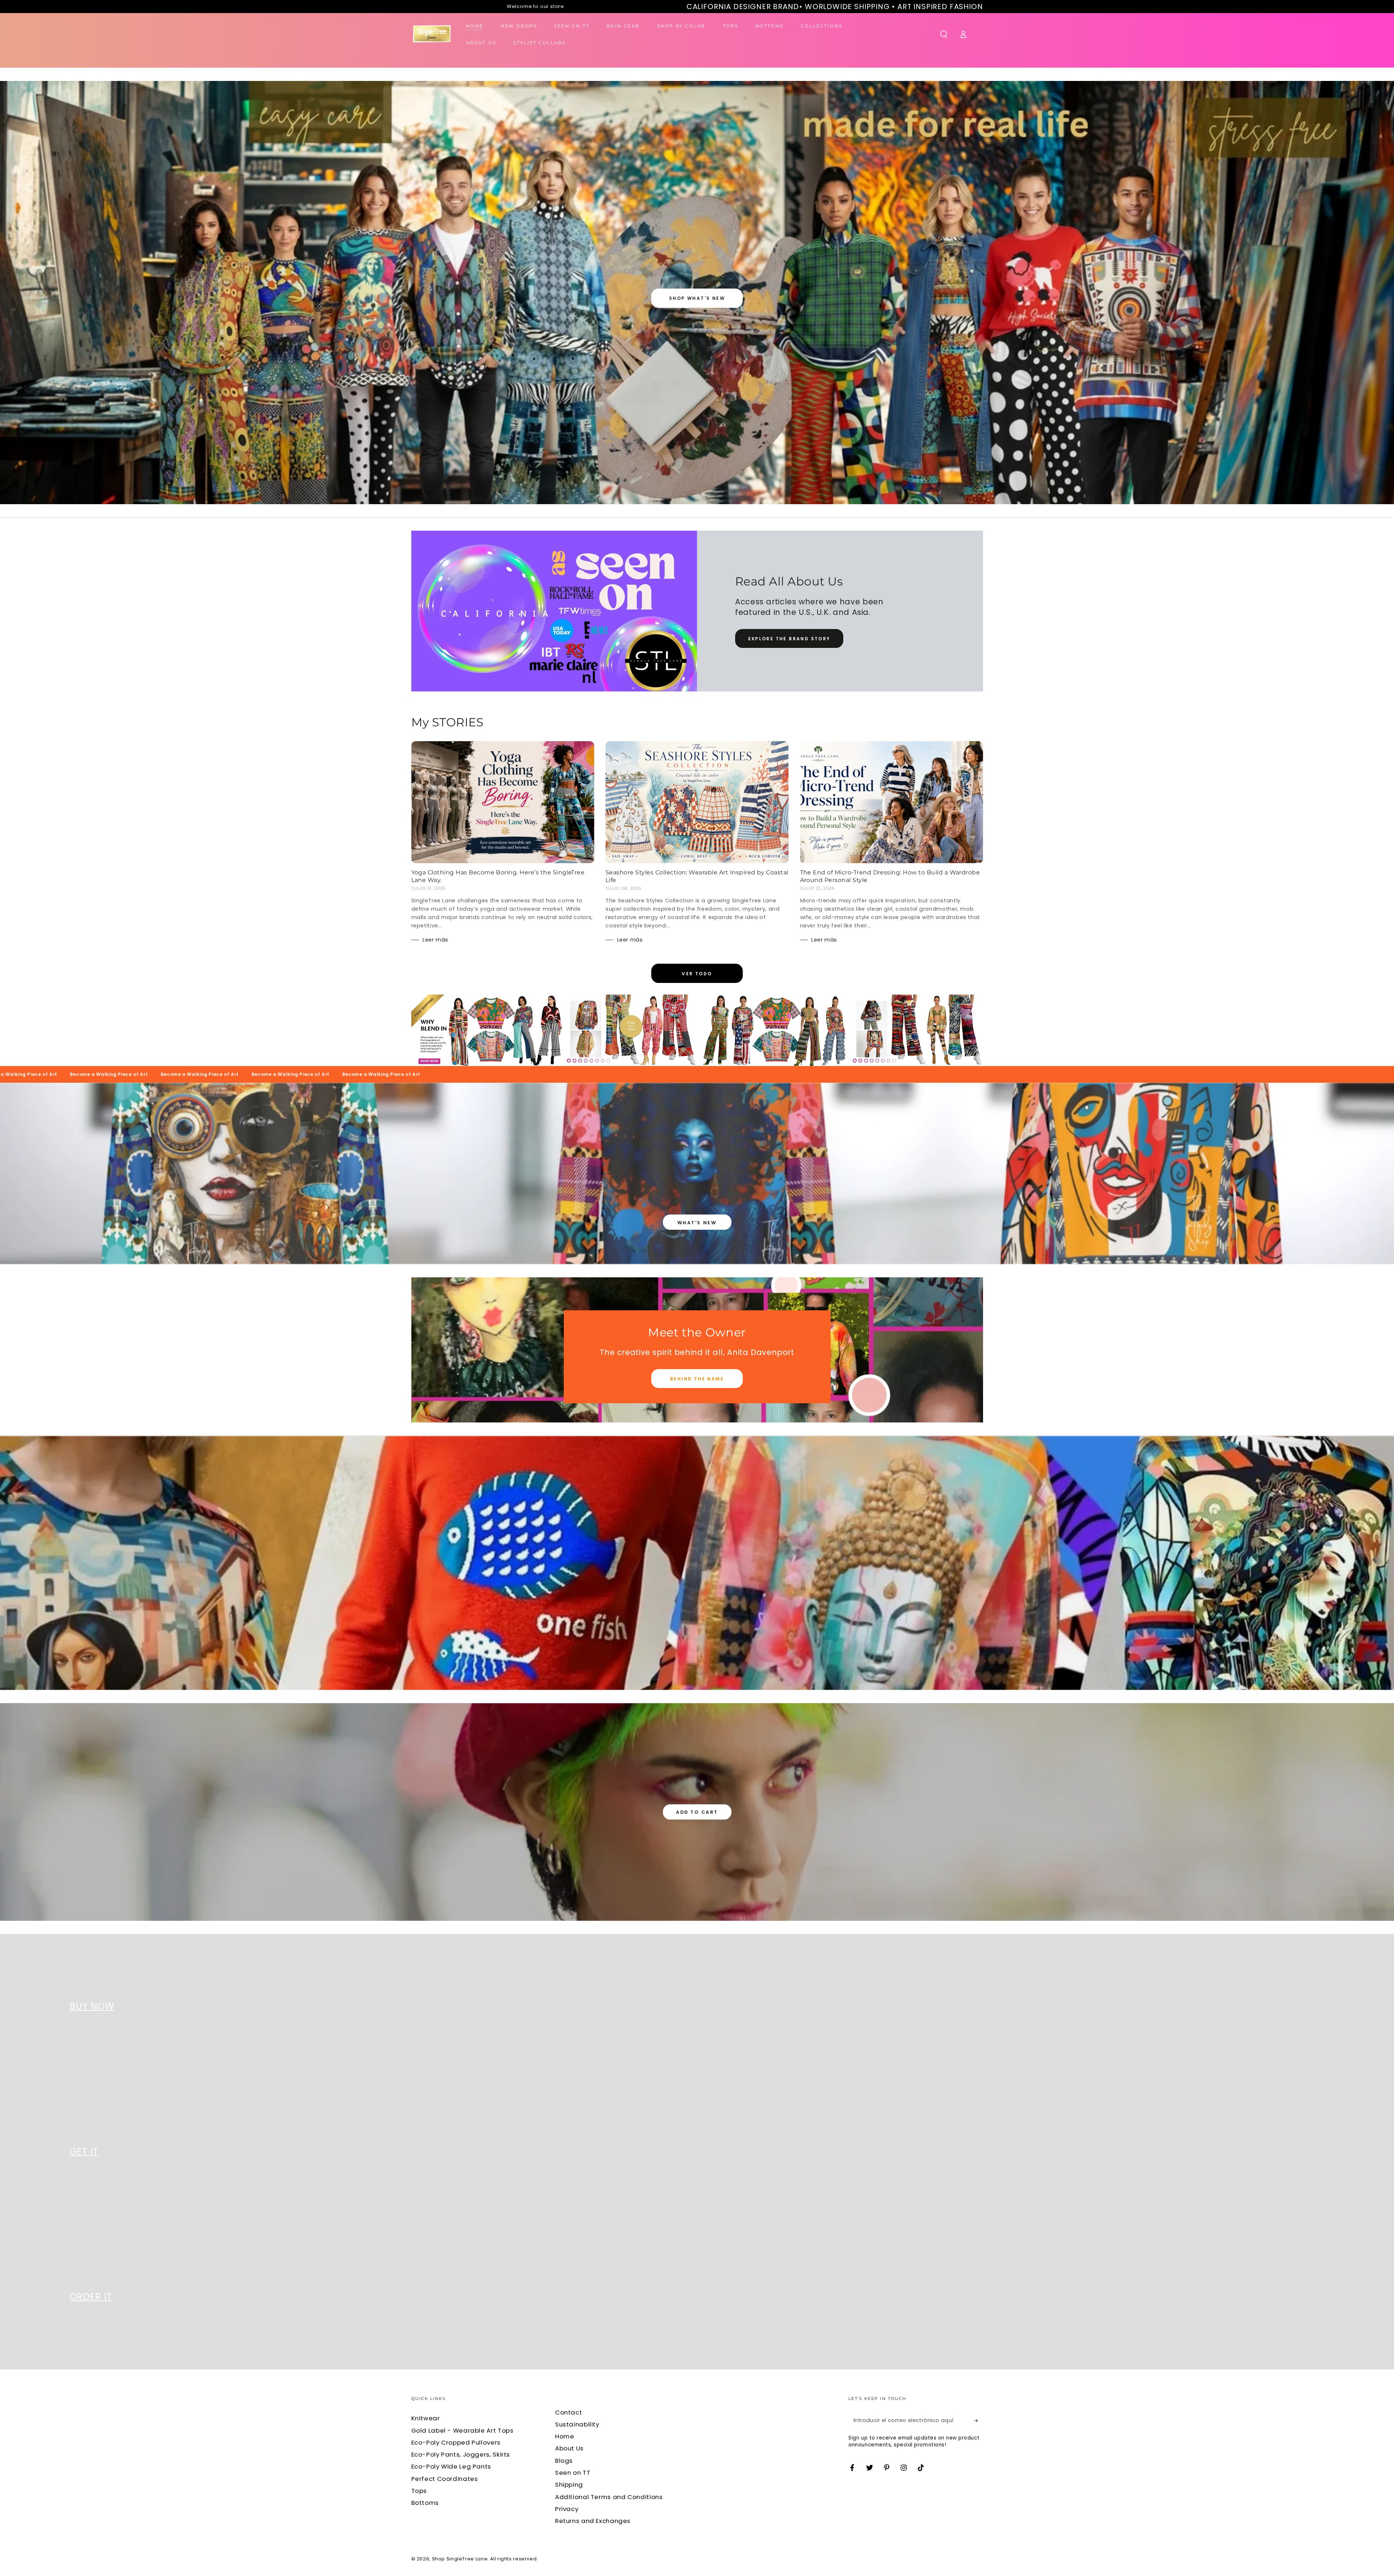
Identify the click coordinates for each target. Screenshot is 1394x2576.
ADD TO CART (697, 1812)
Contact (568, 2412)
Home (565, 2436)
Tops (419, 2491)
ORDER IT (91, 2297)
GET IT (84, 2152)
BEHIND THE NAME (697, 1379)
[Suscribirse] (978, 2420)
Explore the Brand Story (789, 639)
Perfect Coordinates (445, 2479)
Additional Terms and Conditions (609, 2497)
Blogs (564, 2461)
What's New (697, 1223)
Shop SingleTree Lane (460, 2559)
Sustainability (577, 2424)
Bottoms (425, 2503)
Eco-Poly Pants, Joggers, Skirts (461, 2454)
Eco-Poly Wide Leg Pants (451, 2466)
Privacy (567, 2509)
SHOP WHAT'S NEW (697, 298)
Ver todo (697, 974)
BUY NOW (92, 2006)
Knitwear (426, 2418)
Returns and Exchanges (593, 2521)
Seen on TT (573, 2473)
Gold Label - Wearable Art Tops (462, 2430)
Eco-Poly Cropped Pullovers (456, 2442)
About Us (569, 2448)
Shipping (569, 2485)
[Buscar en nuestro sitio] (944, 34)
